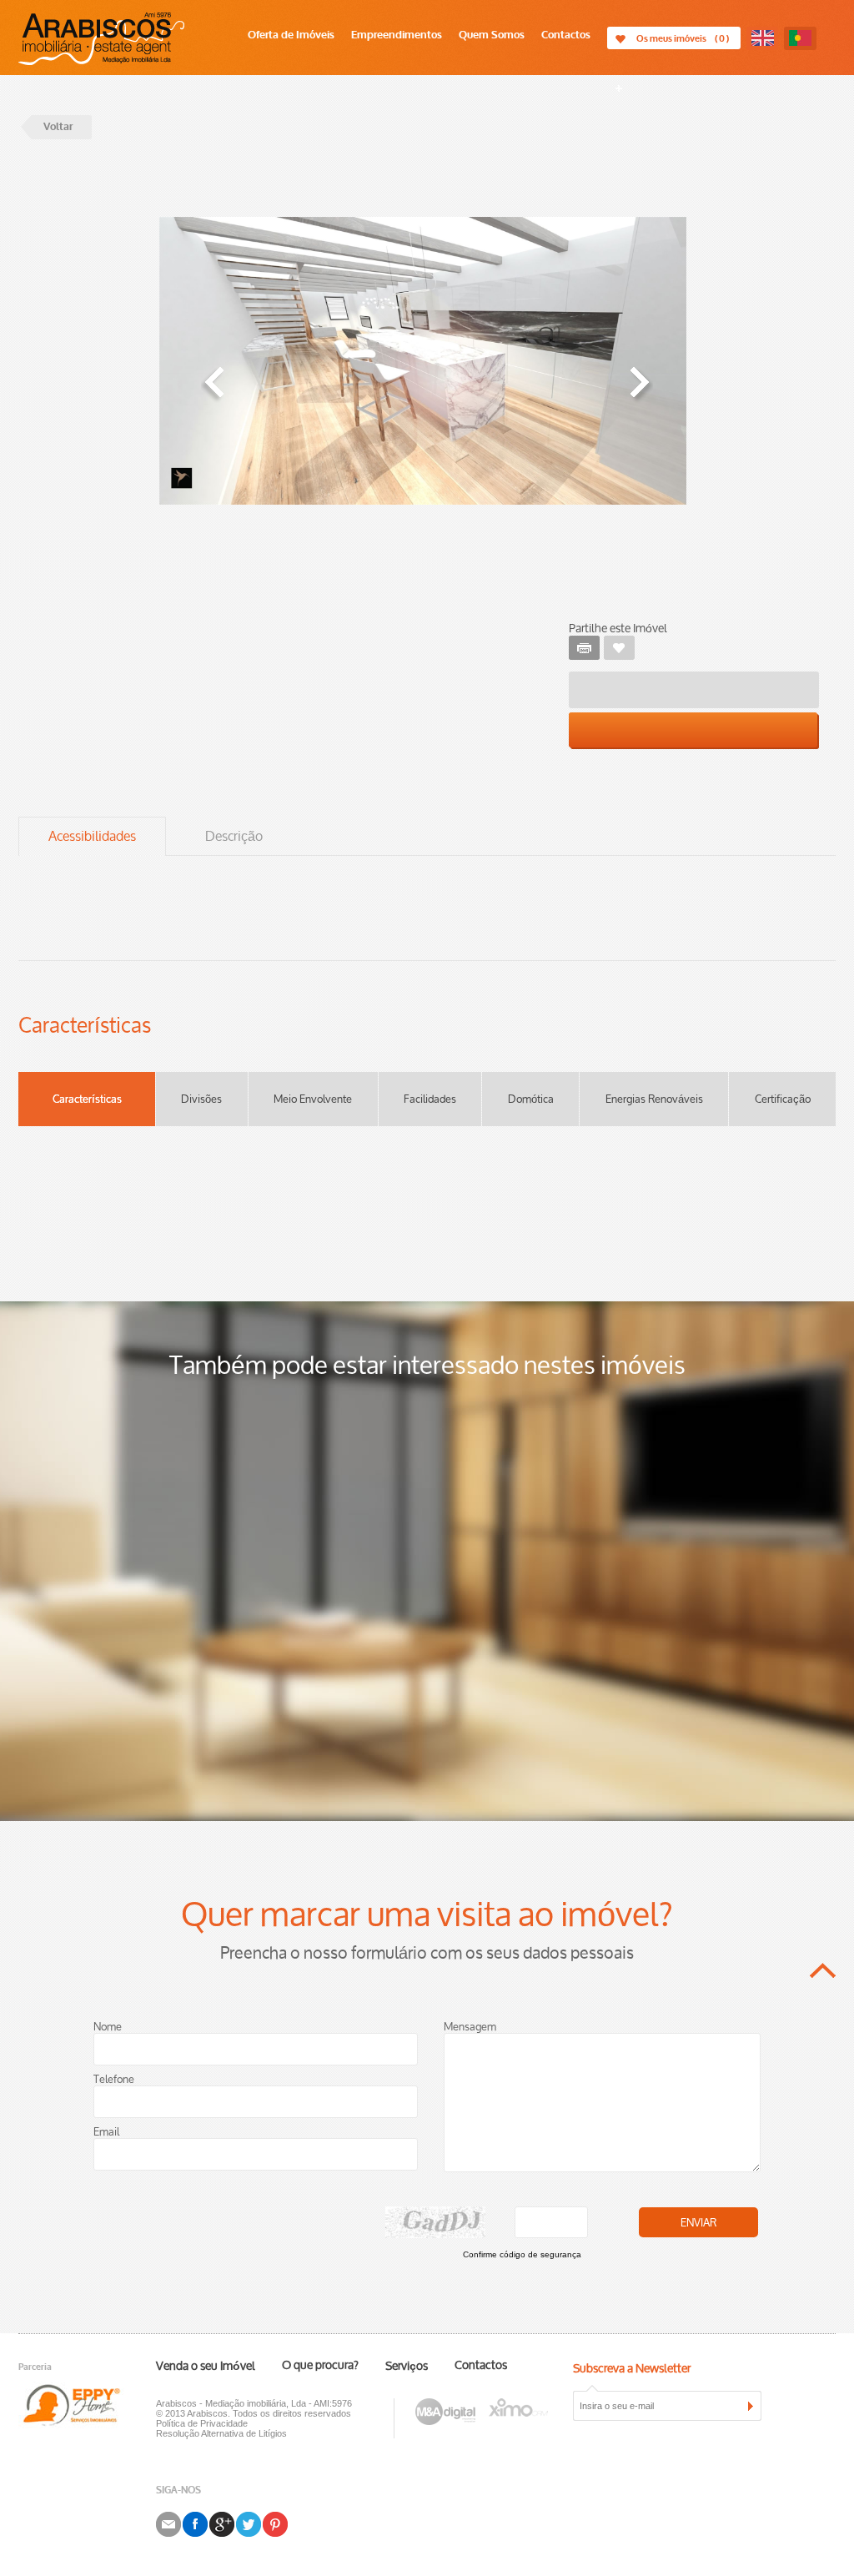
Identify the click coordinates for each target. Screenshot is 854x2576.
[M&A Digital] (445, 2405)
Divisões (201, 1099)
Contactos (566, 35)
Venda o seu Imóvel (206, 2367)
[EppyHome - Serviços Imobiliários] (87, 2405)
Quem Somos (492, 35)
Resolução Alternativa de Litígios (221, 2433)
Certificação (783, 1099)
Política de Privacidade (202, 2423)
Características (87, 1099)
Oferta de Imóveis (291, 35)
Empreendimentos (397, 35)
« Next (640, 385)
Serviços (407, 2367)
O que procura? (320, 2366)
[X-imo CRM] (518, 2405)
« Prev (213, 385)
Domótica (531, 1099)
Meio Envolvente (313, 1099)
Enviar (698, 2223)
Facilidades (430, 1099)
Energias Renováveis (654, 1099)
